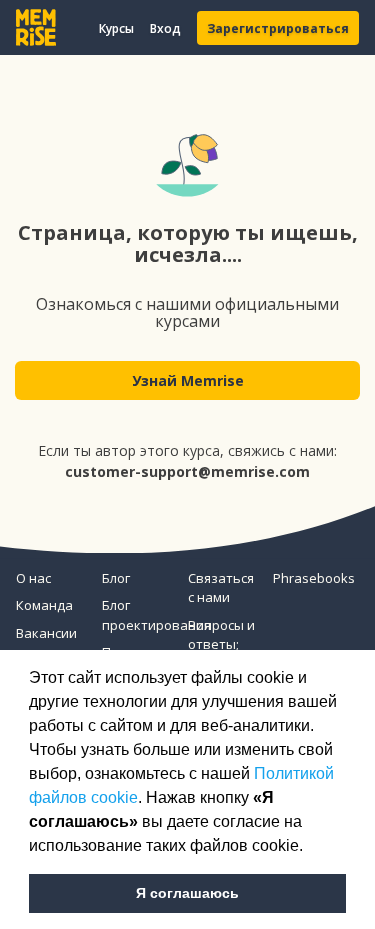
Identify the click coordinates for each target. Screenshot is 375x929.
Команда (44, 605)
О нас (33, 578)
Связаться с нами (221, 588)
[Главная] (36, 27)
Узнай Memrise (188, 380)
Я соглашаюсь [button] (187, 893)
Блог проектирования (137, 615)
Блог (116, 578)
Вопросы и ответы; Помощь (221, 644)
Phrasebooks (308, 578)
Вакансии (46, 633)
